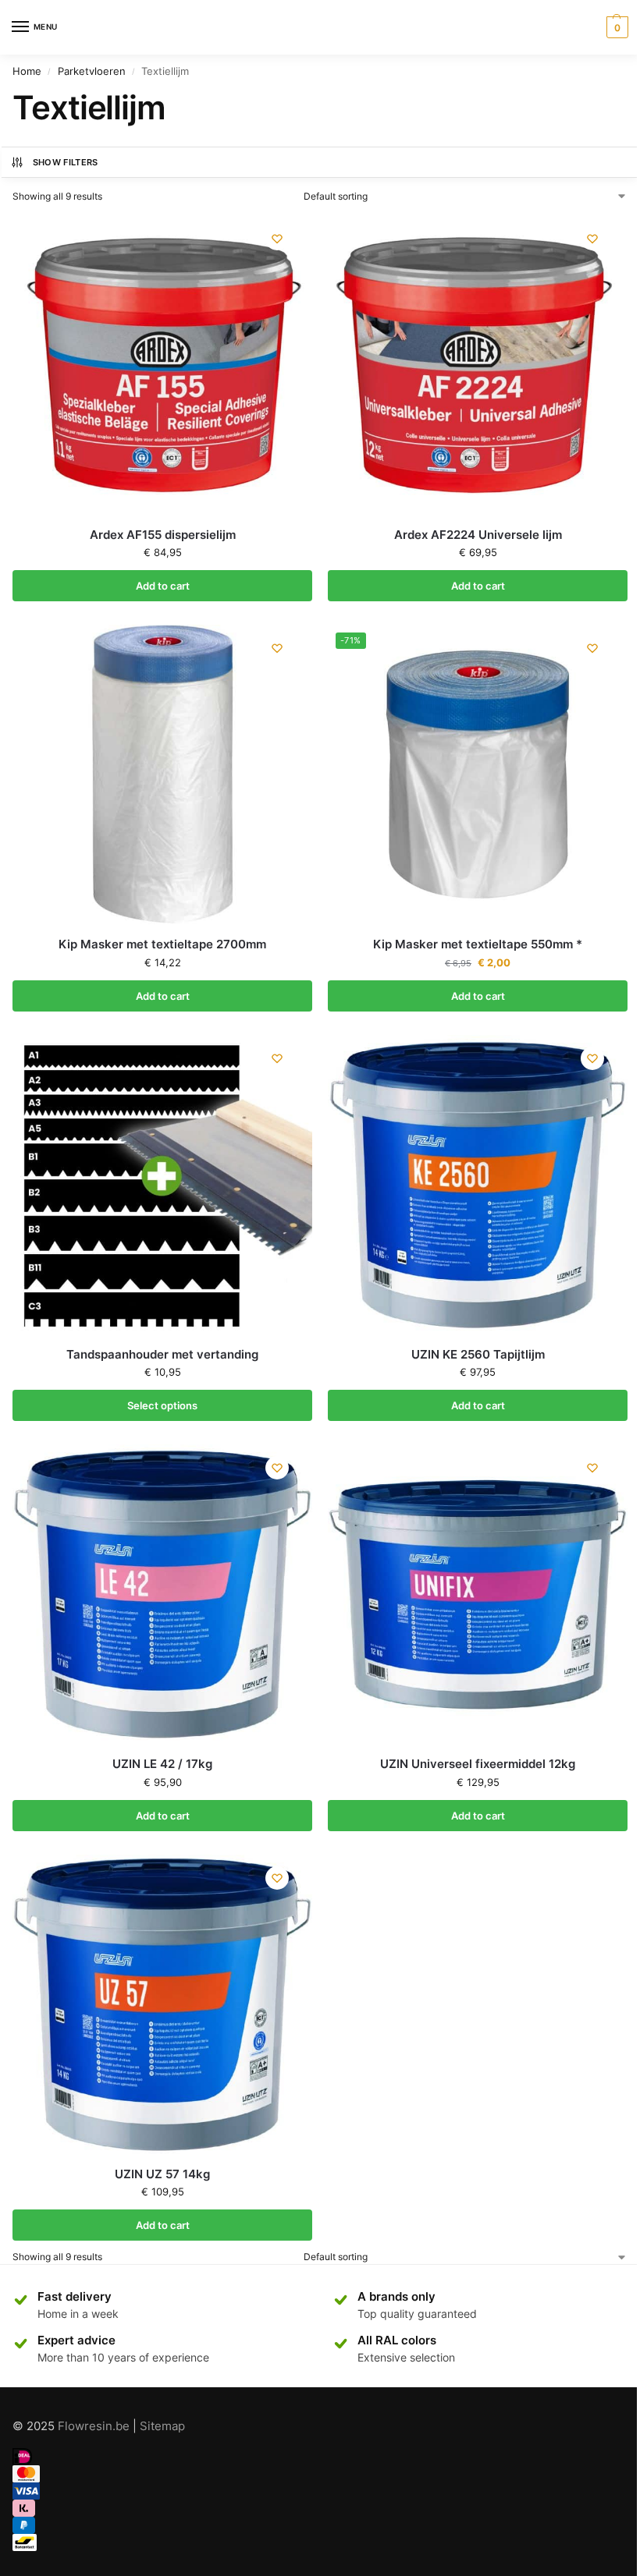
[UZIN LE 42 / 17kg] (162, 1594)
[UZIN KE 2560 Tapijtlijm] (478, 1185)
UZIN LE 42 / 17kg (162, 1764)
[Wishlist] (277, 239)
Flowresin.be (94, 2426)
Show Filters (66, 162)
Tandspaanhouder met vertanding (162, 1354)
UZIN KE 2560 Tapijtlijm (478, 1354)
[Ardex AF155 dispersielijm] (162, 365)
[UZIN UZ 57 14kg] (162, 2004)
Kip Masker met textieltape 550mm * (478, 944)
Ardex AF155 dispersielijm (163, 535)
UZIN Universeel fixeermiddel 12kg (478, 1764)
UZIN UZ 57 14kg (162, 2174)
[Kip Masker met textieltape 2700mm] (162, 774)
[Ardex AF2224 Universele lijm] (478, 365)
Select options (162, 1405)
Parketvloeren (92, 71)
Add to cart (163, 586)
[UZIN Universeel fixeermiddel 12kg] (478, 1594)
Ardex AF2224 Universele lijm (478, 535)
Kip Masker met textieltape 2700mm (162, 944)
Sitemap (162, 2426)
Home (27, 71)
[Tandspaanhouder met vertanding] (162, 1185)
